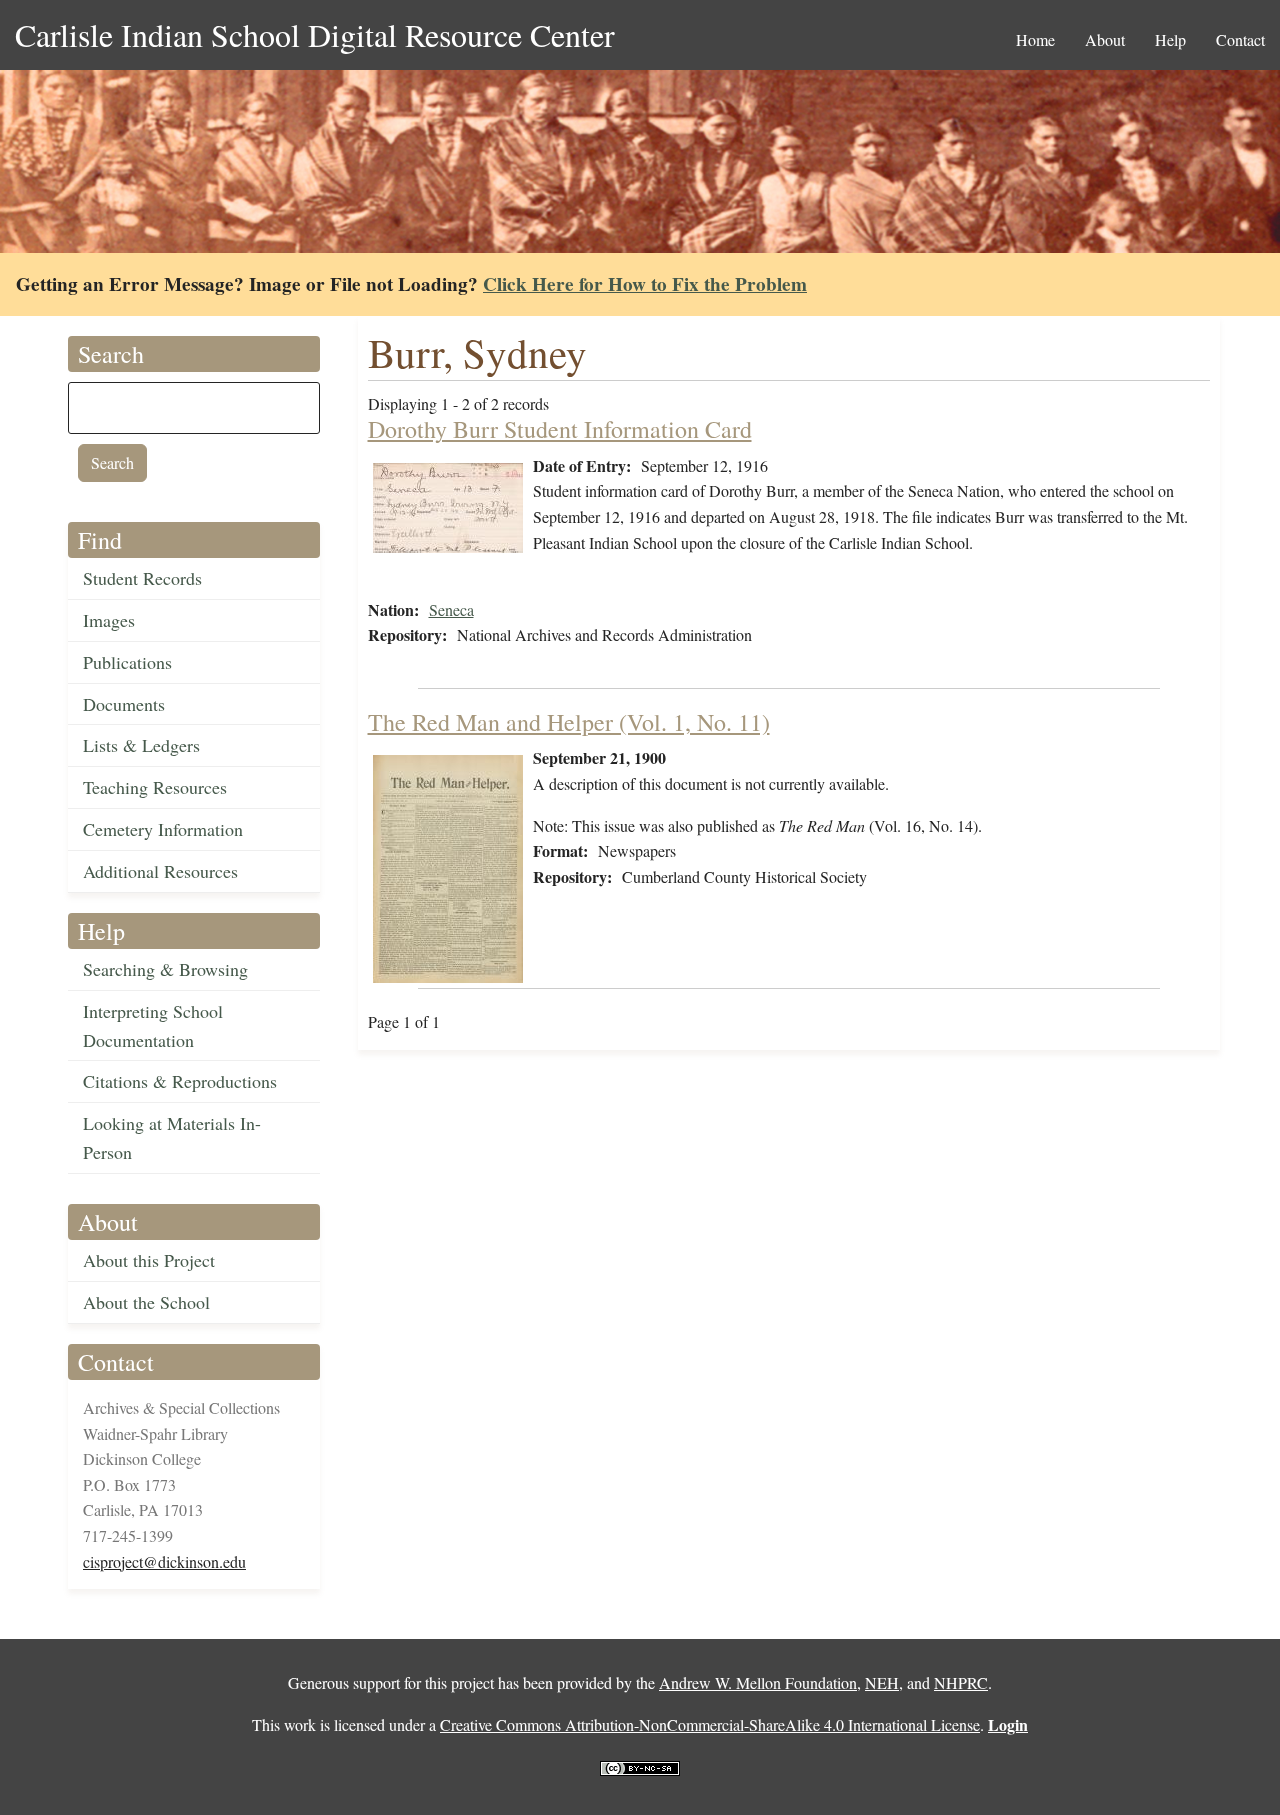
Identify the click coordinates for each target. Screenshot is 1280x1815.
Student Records (142, 578)
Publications (127, 662)
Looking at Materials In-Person (172, 1137)
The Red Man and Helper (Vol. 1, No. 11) (569, 722)
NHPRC (961, 1682)
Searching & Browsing (165, 969)
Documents (124, 704)
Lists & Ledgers (141, 745)
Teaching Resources (155, 787)
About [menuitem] (1105, 39)
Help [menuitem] (1170, 39)
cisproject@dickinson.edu (164, 1561)
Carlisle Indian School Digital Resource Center (315, 34)
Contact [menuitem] (1240, 39)
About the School (146, 1302)
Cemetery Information (163, 829)
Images (109, 620)
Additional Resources (160, 871)
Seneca (451, 609)
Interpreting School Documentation (153, 1025)
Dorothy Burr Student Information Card (560, 429)
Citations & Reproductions (180, 1081)
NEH (882, 1682)
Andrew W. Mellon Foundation (758, 1682)
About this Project (149, 1260)
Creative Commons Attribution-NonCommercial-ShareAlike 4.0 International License (710, 1724)
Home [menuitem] (1035, 39)
